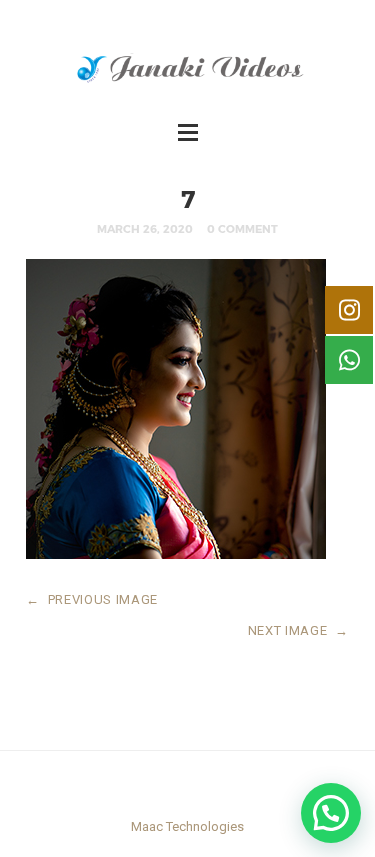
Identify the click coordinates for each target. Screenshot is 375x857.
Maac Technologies (187, 826)
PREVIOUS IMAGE (92, 599)
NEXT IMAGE (298, 630)
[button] (331, 813)
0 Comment (242, 228)
